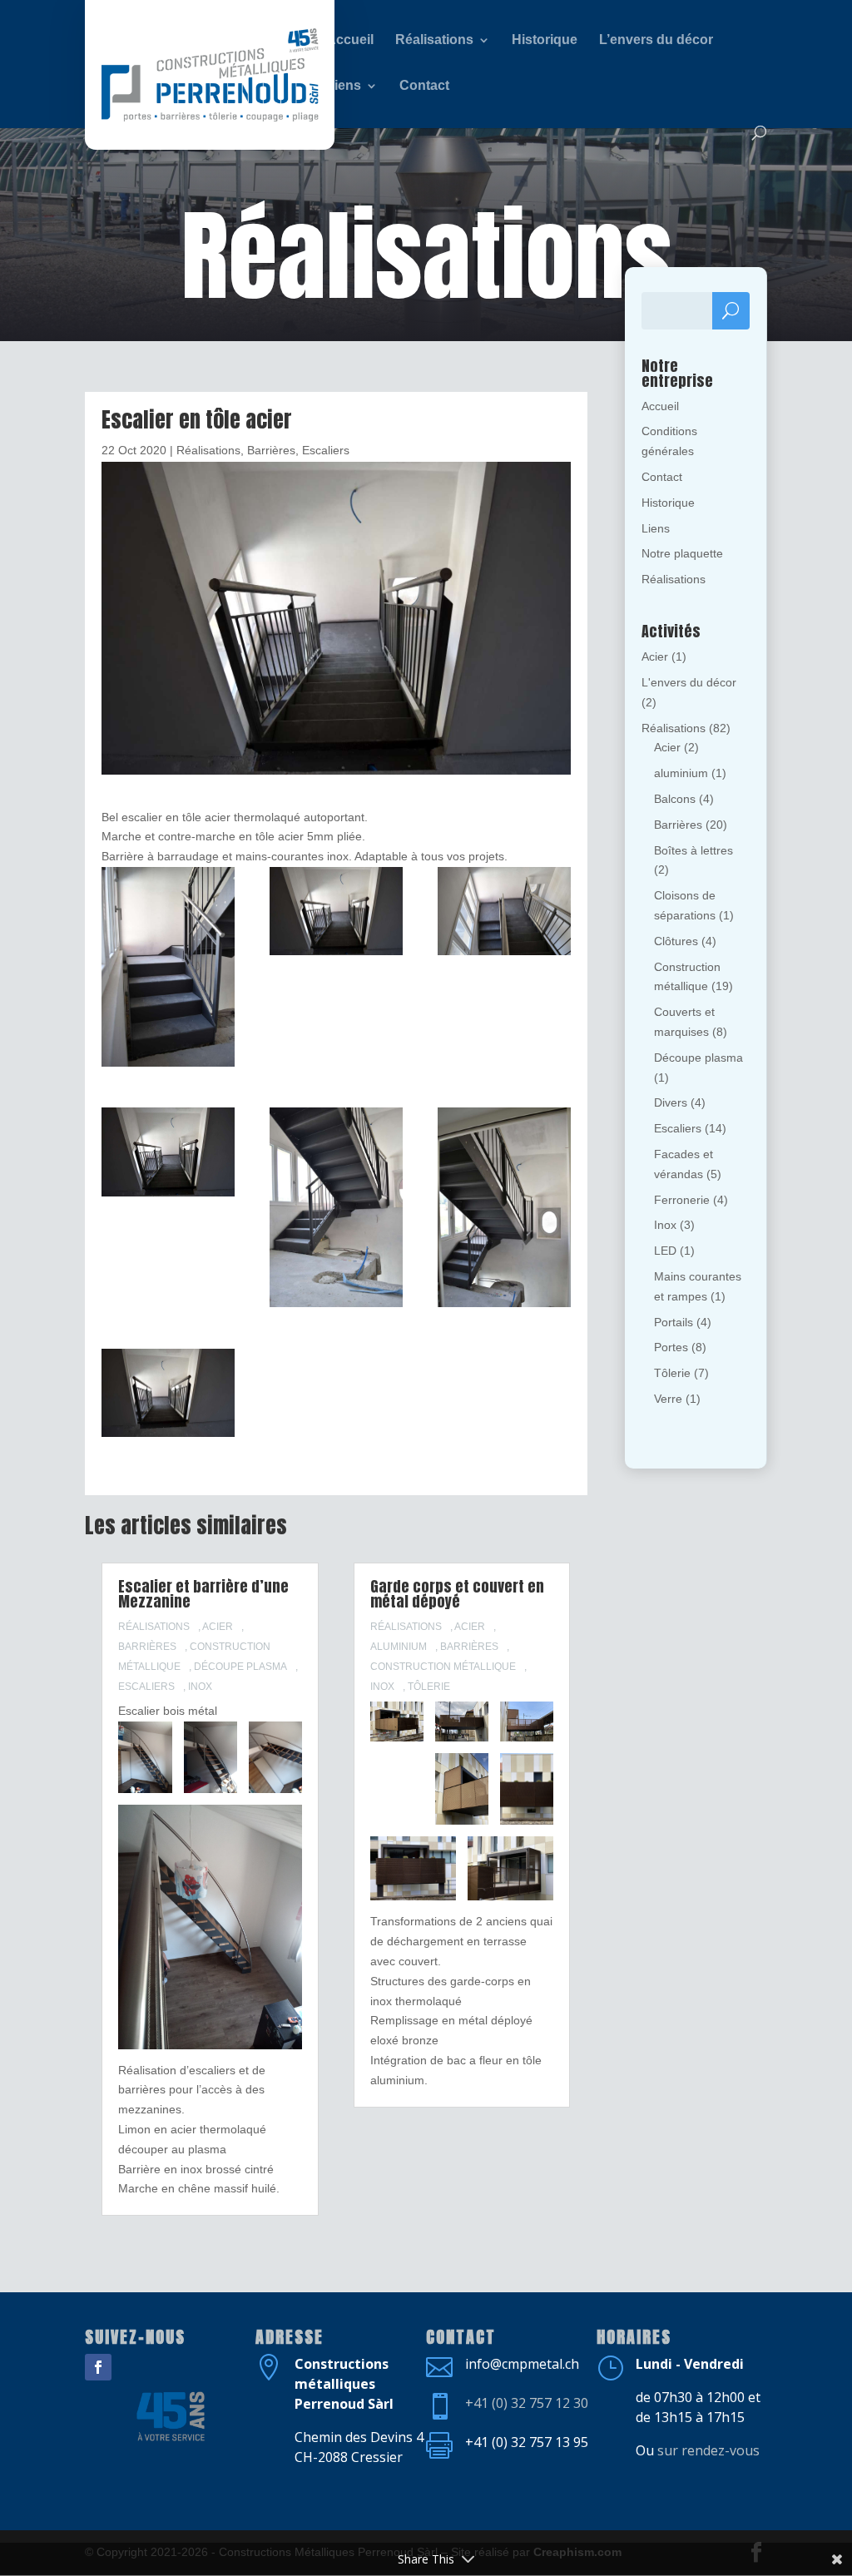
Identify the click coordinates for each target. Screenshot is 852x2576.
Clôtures (676, 941)
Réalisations (208, 450)
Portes (671, 1347)
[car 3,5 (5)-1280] (504, 914)
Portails (674, 1322)
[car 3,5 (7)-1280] (168, 970)
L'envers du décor (689, 682)
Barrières (271, 450)
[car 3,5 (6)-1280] (336, 914)
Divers (671, 1102)
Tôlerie (429, 1687)
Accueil (660, 406)
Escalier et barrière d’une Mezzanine (203, 1594)
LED (665, 1251)
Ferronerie (682, 1200)
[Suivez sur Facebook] (98, 2367)
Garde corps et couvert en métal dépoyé (457, 1594)
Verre (668, 1399)
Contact (662, 477)
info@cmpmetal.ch (522, 2364)
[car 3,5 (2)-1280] (504, 1210)
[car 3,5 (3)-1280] (336, 1210)
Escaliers (326, 450)
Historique (668, 503)
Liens (656, 528)
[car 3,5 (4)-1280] (168, 1155)
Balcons (675, 799)
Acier (218, 1627)
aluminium (399, 1647)
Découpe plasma (240, 1667)
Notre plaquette (682, 553)
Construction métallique (443, 1667)
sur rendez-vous (708, 2450)
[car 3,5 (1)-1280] (168, 1396)
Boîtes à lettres (693, 850)
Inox (200, 1687)
